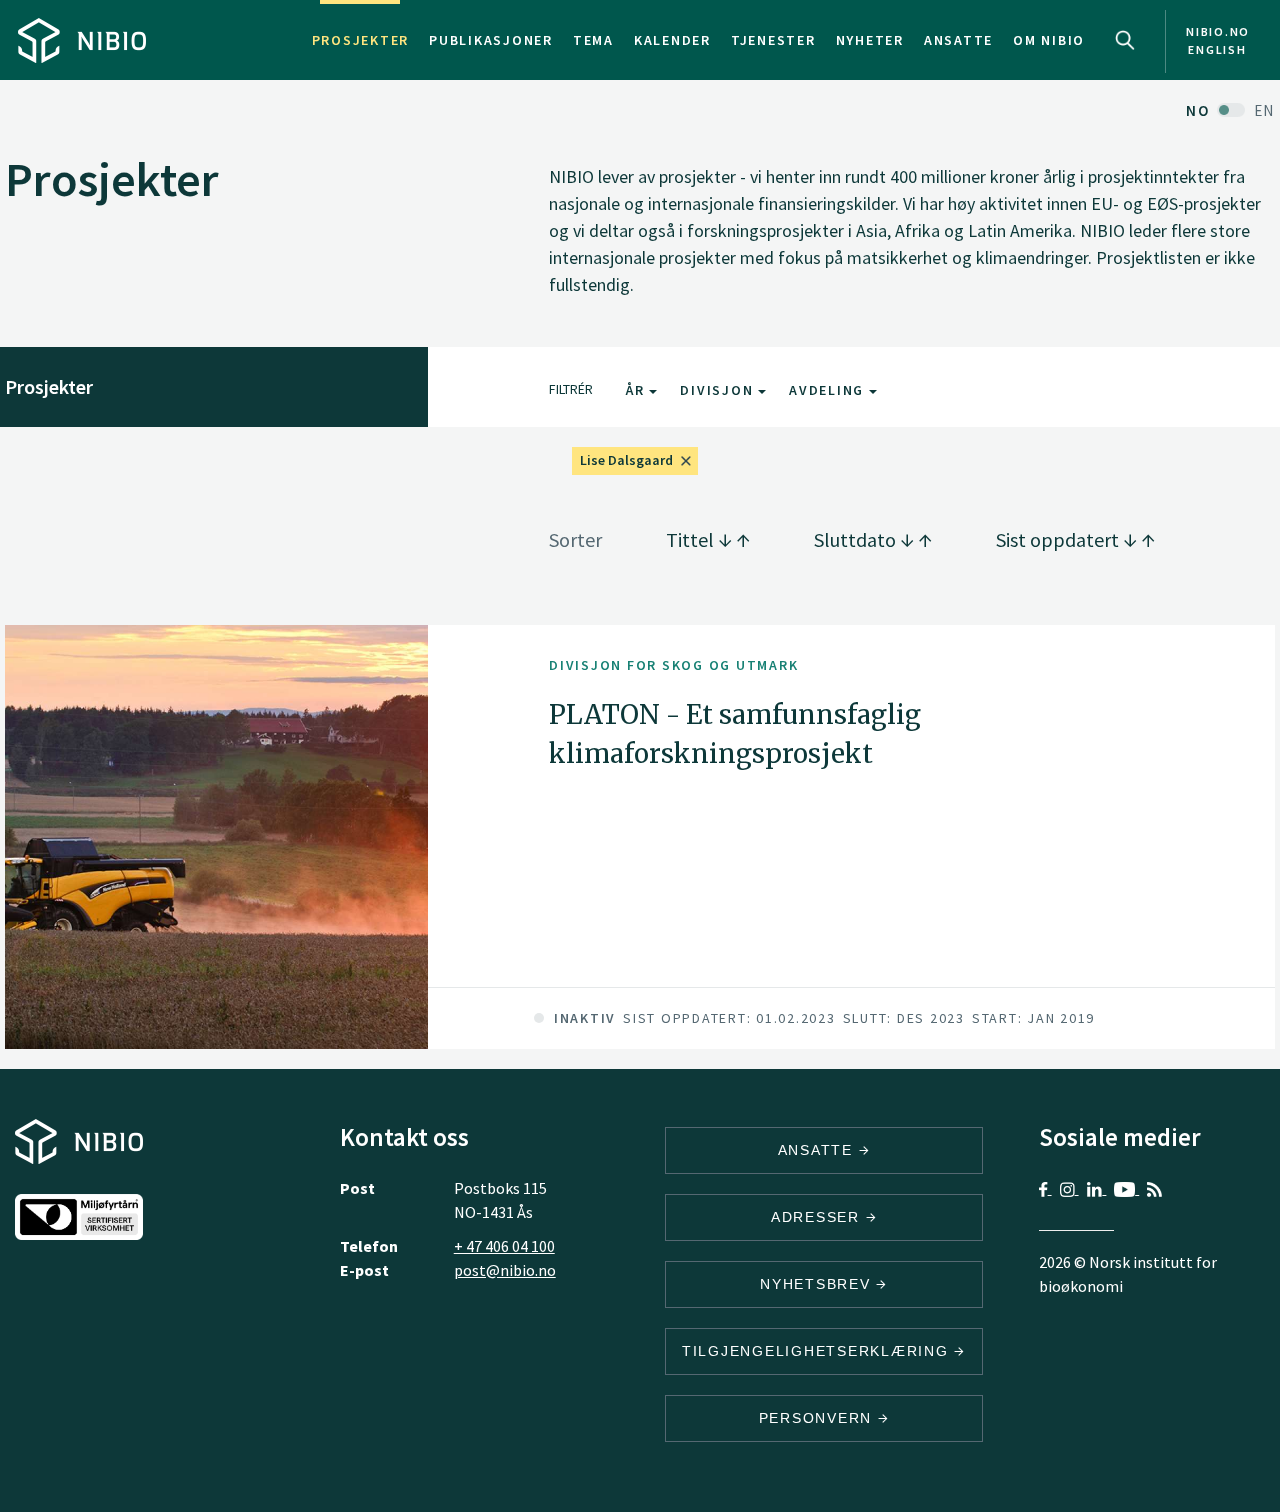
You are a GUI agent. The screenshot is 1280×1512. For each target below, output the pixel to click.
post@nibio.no (505, 1270)
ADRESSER (818, 1217)
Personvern (818, 1418)
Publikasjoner (491, 40)
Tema (593, 40)
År (637, 390)
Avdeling (829, 390)
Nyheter (870, 40)
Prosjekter (361, 40)
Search (1125, 40)
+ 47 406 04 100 (504, 1246)
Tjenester (773, 40)
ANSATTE (818, 1150)
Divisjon (719, 390)
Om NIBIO (1049, 40)
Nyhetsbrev (818, 1284)
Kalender (672, 40)
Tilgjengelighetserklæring (818, 1351)
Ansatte (958, 40)
